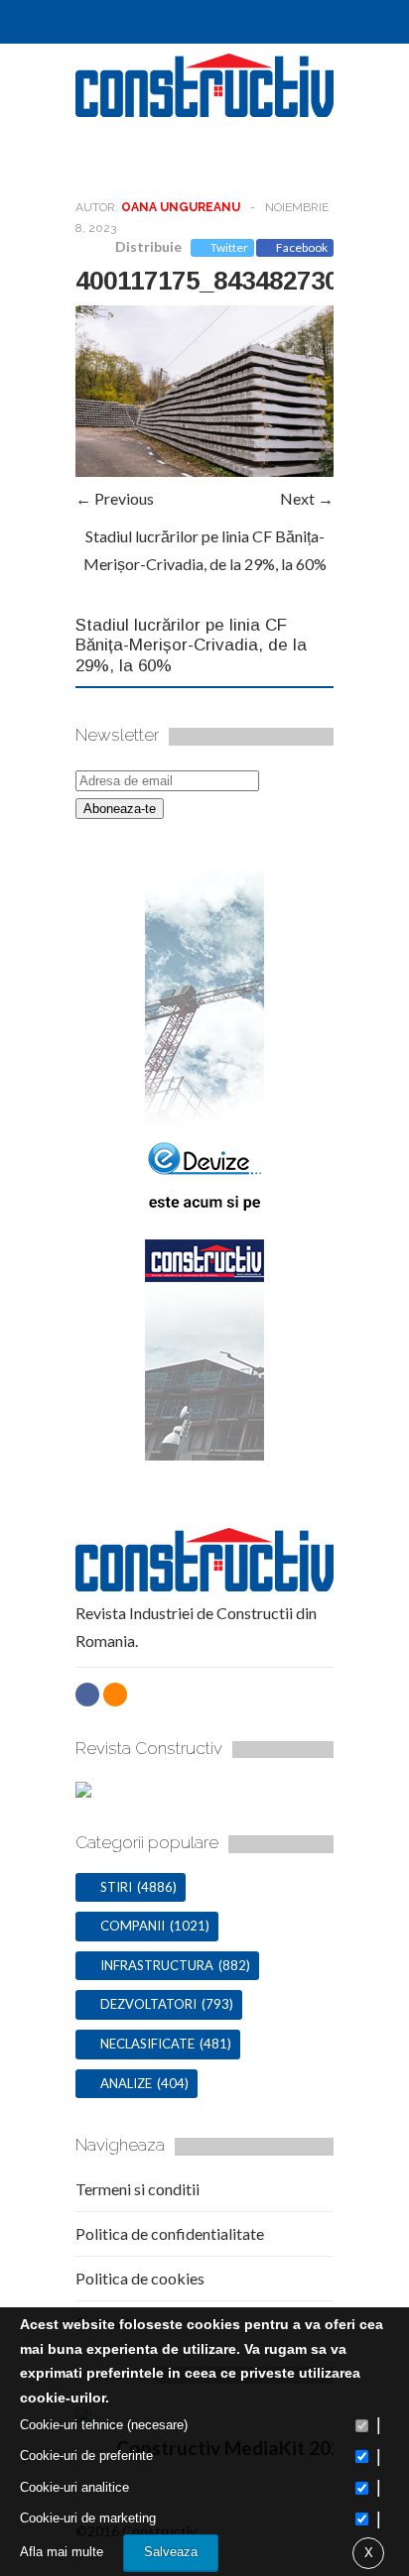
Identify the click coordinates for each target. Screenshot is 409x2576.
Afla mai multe (62, 2552)
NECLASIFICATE (147, 2044)
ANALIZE (126, 2083)
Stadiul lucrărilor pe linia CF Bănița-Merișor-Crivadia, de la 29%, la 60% (191, 645)
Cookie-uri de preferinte (86, 2456)
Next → (307, 498)
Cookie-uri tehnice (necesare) (104, 2425)
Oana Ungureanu (181, 207)
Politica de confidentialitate (170, 2233)
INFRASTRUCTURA (157, 1965)
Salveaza (171, 2552)
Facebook (302, 247)
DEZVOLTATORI (148, 2004)
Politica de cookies (140, 2278)
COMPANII (133, 1926)
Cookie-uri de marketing (88, 2518)
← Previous (115, 498)
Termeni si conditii (137, 2189)
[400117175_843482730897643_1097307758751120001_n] (204, 470)
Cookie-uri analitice (74, 2487)
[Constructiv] (204, 108)
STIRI (116, 1887)
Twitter (229, 247)
